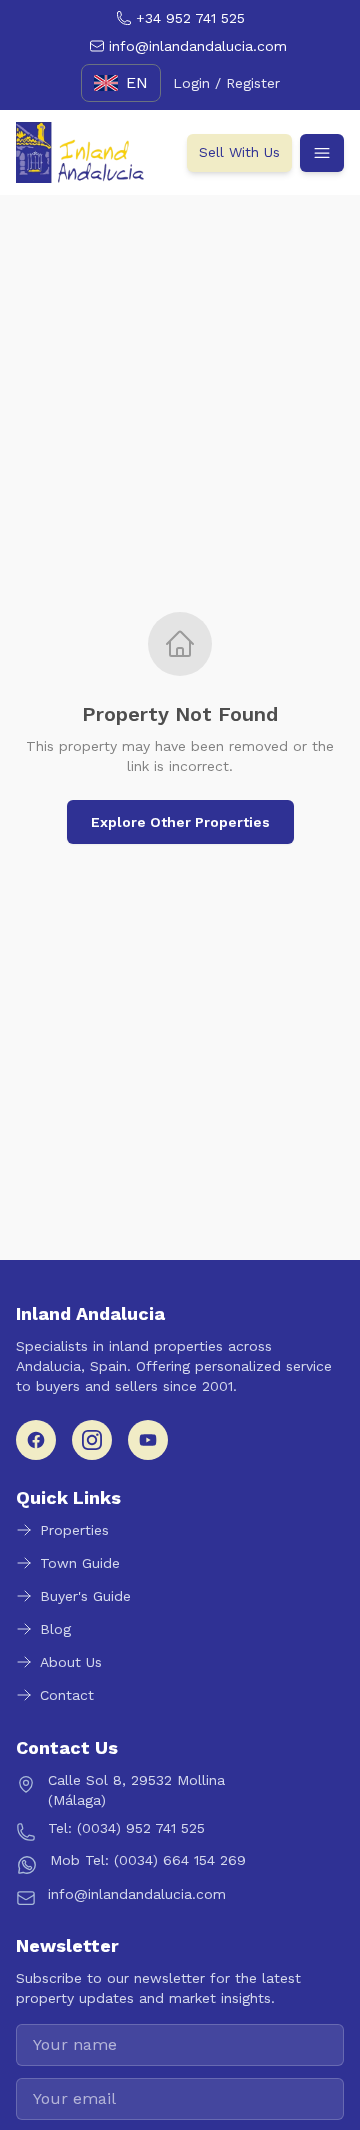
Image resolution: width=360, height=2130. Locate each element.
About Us (71, 1662)
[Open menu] (322, 153)
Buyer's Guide (85, 1596)
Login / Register (226, 83)
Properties (74, 1530)
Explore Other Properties (180, 822)
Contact (67, 1695)
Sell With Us (239, 152)
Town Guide (80, 1563)
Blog (55, 1629)
